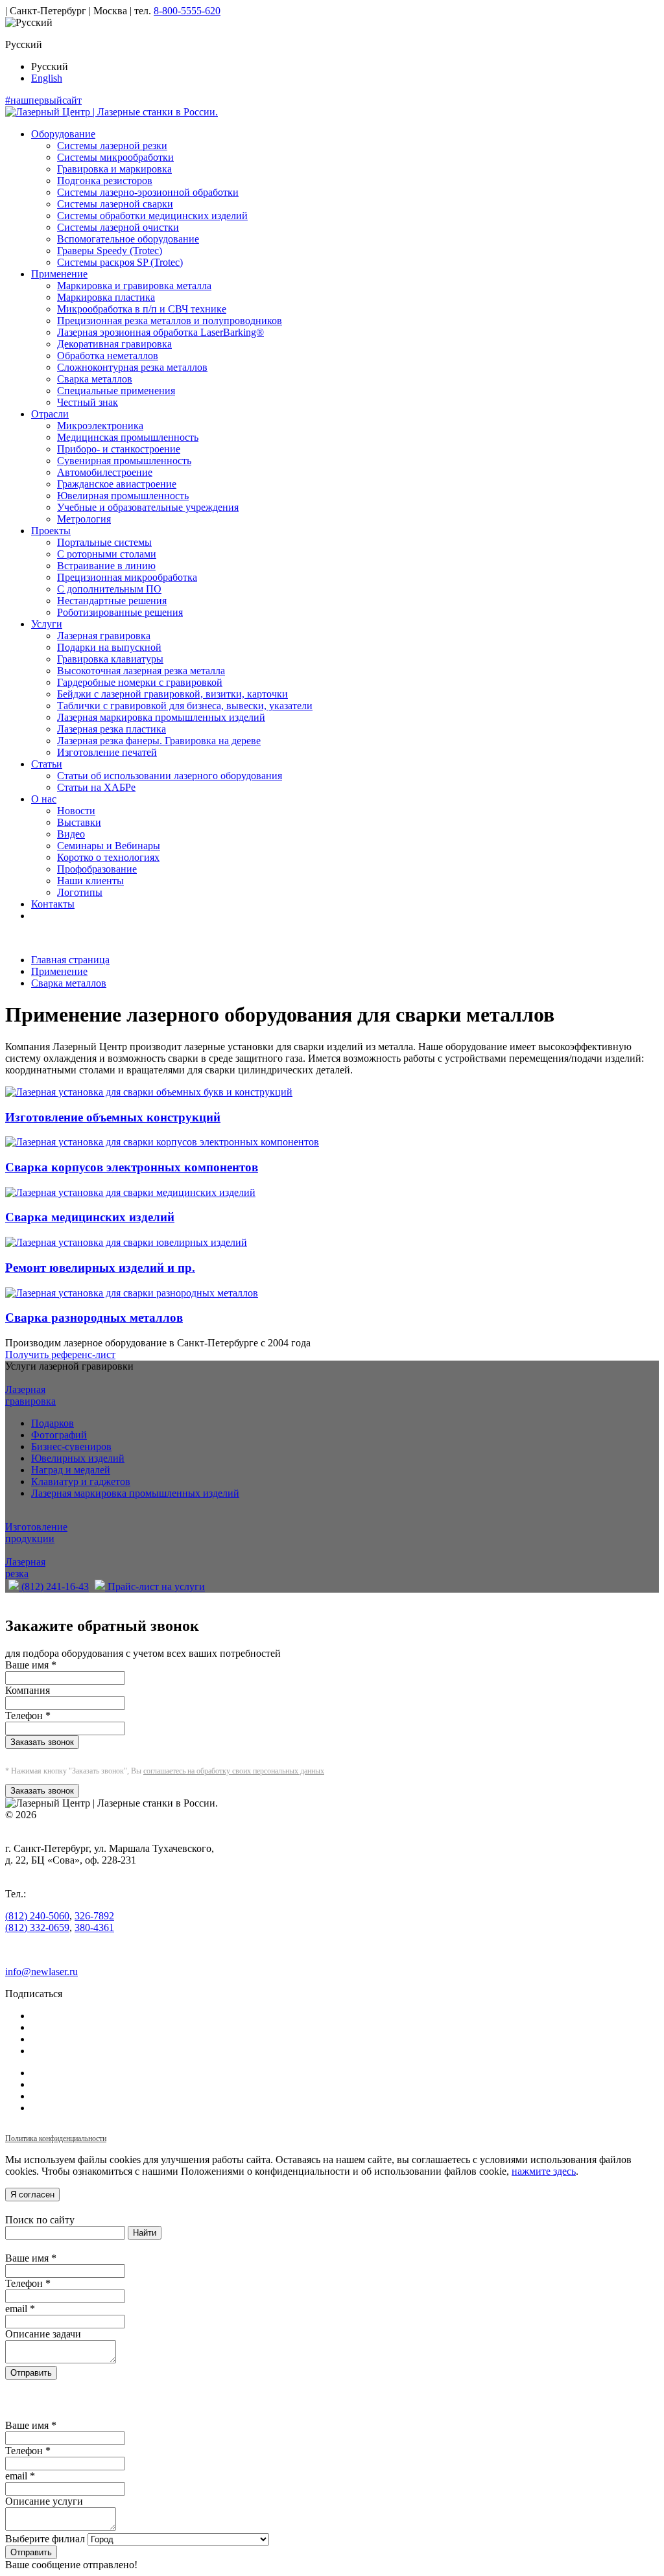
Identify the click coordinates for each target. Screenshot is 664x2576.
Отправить (31, 2373)
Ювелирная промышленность (123, 496)
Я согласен (32, 2195)
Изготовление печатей (107, 752)
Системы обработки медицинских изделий (152, 216)
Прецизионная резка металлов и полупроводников (170, 321)
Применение (59, 274)
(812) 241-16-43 (54, 1587)
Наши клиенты (90, 881)
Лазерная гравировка (104, 636)
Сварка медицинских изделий (90, 1217)
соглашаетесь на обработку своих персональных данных (234, 1771)
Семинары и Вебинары (109, 846)
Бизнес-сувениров (71, 1446)
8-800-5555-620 (187, 11)
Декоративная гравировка (114, 344)
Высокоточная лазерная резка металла (141, 671)
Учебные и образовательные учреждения (148, 507)
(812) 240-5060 (37, 1916)
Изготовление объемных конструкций (113, 1117)
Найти (145, 2233)
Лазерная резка (25, 1568)
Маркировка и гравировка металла (134, 286)
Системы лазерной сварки (115, 204)
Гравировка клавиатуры (110, 659)
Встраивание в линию (106, 566)
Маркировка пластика (106, 297)
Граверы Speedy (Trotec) (110, 251)
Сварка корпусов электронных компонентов (132, 1167)
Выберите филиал (45, 2539)
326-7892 (94, 1916)
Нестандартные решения (112, 601)
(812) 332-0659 (37, 1927)
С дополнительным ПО (109, 589)
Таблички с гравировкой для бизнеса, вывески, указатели (185, 706)
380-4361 (94, 1927)
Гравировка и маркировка (114, 169)
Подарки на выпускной (109, 647)
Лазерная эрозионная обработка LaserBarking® (160, 332)
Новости (76, 811)
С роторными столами (107, 554)
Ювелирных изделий (78, 1458)
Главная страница (70, 960)
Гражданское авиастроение (117, 484)
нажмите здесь (544, 2171)
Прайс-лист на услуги (155, 1587)
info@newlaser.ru (41, 1972)
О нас (44, 799)
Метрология (84, 519)
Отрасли (50, 414)
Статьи (47, 764)
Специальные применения (116, 391)
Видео (71, 834)
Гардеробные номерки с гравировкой (140, 682)
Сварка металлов (95, 379)
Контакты (53, 904)
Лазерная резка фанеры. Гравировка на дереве (159, 741)
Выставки (79, 822)
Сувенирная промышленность (124, 461)
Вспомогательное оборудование (128, 239)
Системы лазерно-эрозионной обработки (148, 192)
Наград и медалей (71, 1470)
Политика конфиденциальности (56, 2138)
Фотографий (59, 1435)
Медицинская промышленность (128, 437)
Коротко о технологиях (108, 857)
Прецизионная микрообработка (127, 577)
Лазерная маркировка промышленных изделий (161, 717)
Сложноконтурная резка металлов (132, 367)
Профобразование (97, 869)
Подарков (53, 1423)
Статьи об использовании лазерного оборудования (170, 776)
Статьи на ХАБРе (96, 787)
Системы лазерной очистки (118, 227)
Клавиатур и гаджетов (81, 1481)
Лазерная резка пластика (112, 729)
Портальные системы (104, 542)
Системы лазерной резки (112, 146)
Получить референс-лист (60, 1354)
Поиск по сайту (40, 2220)
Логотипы (80, 892)
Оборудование (63, 134)
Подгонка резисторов (105, 181)
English (47, 78)
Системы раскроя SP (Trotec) (120, 262)
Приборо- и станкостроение (119, 449)
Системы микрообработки (115, 157)
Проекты (51, 531)
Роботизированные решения (120, 612)
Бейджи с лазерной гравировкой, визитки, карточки (172, 694)
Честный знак (88, 402)
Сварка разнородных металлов (94, 1317)
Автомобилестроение (105, 472)
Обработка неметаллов (108, 356)
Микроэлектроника (100, 426)
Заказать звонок (42, 1742)
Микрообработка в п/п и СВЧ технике (142, 309)
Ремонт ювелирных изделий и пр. (100, 1268)
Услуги (47, 624)
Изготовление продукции (36, 1533)
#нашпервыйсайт (43, 100)
